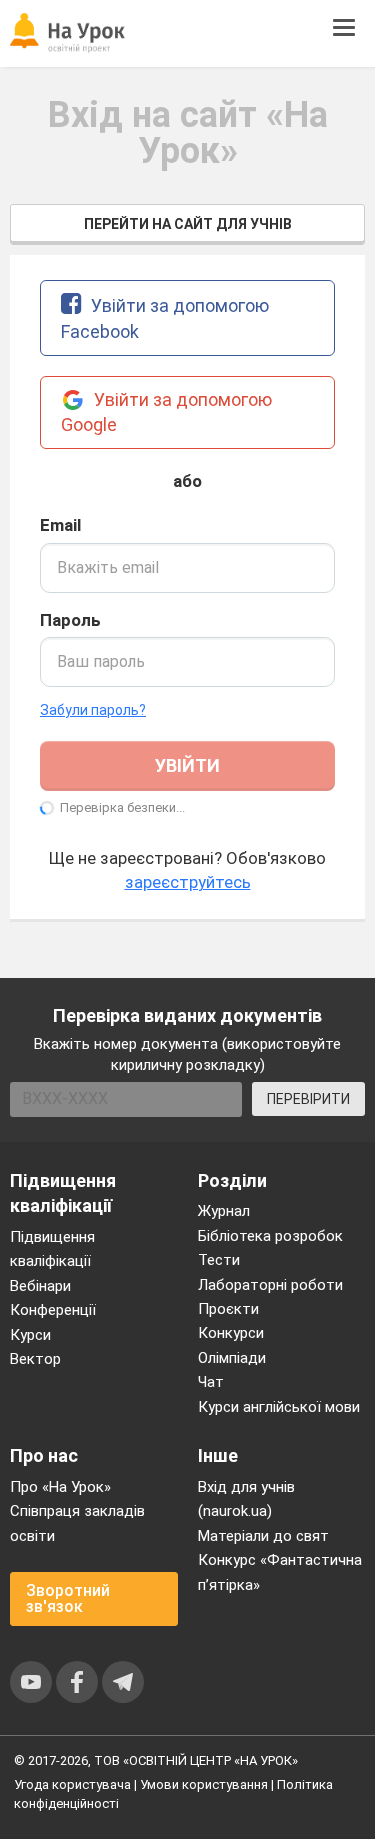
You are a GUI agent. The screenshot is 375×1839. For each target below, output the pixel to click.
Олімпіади (232, 1358)
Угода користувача (72, 1784)
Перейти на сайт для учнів (188, 224)
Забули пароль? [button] (93, 710)
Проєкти (228, 1309)
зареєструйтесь (188, 882)
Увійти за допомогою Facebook (165, 318)
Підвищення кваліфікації (52, 1249)
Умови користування (204, 1784)
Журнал (224, 1211)
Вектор (35, 1359)
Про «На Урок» (60, 1487)
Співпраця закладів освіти (77, 1523)
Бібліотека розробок (270, 1236)
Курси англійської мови (279, 1407)
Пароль (70, 620)
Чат (211, 1382)
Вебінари (40, 1286)
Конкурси (231, 1333)
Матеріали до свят (263, 1536)
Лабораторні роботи (270, 1285)
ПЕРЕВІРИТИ (308, 1099)
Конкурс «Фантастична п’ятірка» (280, 1572)
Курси (30, 1335)
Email (60, 525)
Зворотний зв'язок (68, 1598)
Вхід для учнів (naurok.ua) (246, 1499)
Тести (219, 1260)
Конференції (53, 1310)
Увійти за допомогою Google (166, 412)
